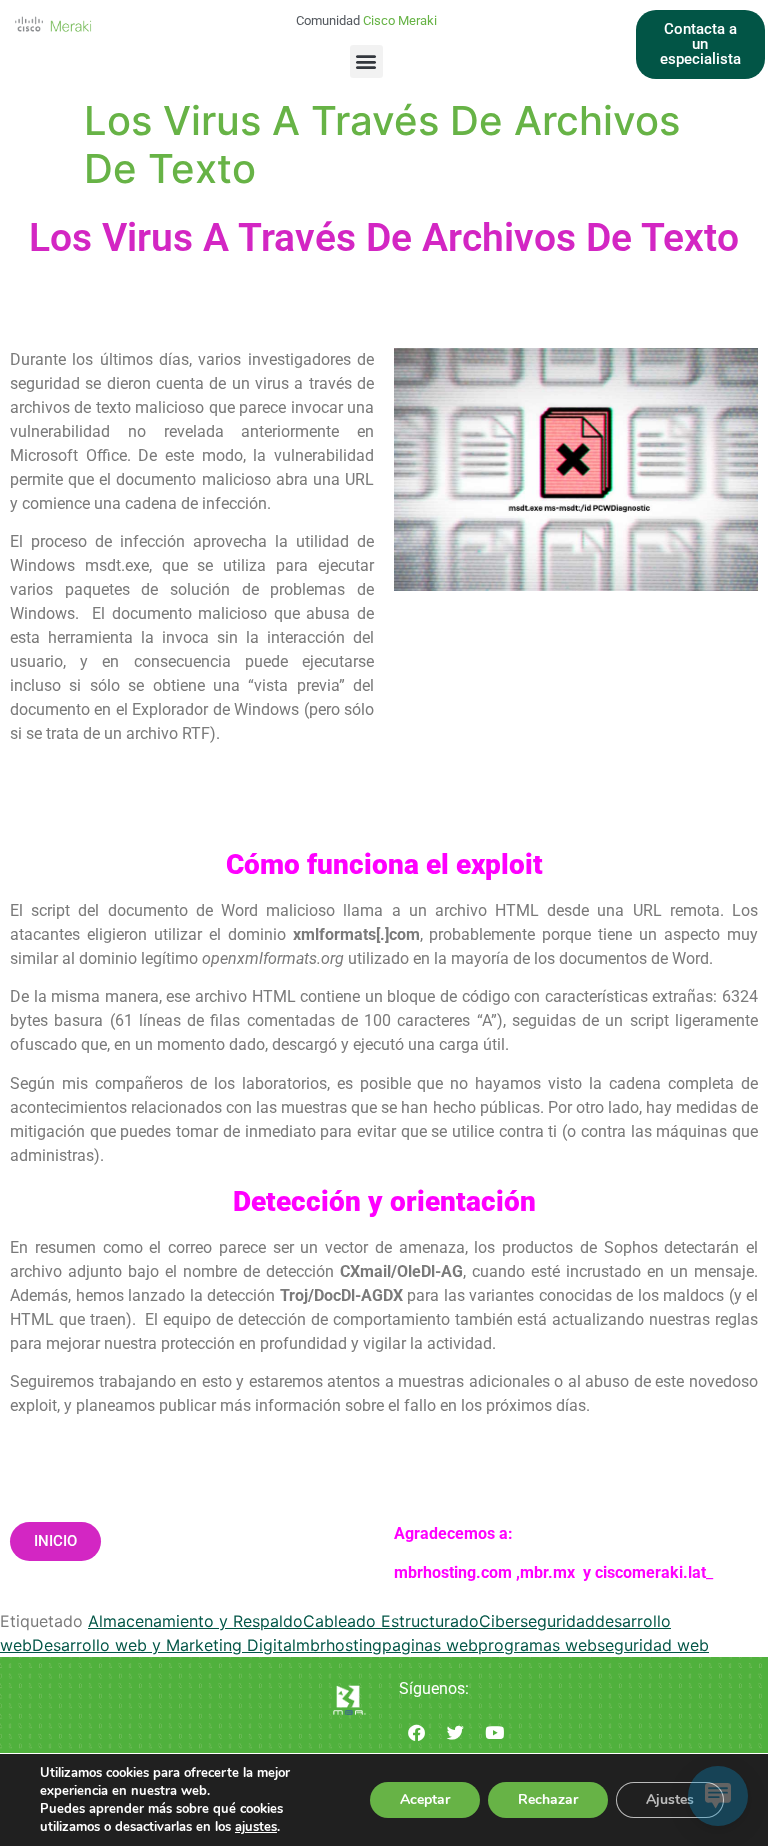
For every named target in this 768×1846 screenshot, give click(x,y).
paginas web (430, 1645)
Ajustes (670, 1799)
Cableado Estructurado (391, 1621)
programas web (537, 1645)
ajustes (256, 1827)
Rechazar (548, 1799)
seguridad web (653, 1645)
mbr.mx (549, 1572)
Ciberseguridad (537, 1621)
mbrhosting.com (453, 1572)
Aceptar (425, 1799)
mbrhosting (339, 1645)
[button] (366, 61)
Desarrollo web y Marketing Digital (164, 1645)
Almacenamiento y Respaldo (195, 1621)
